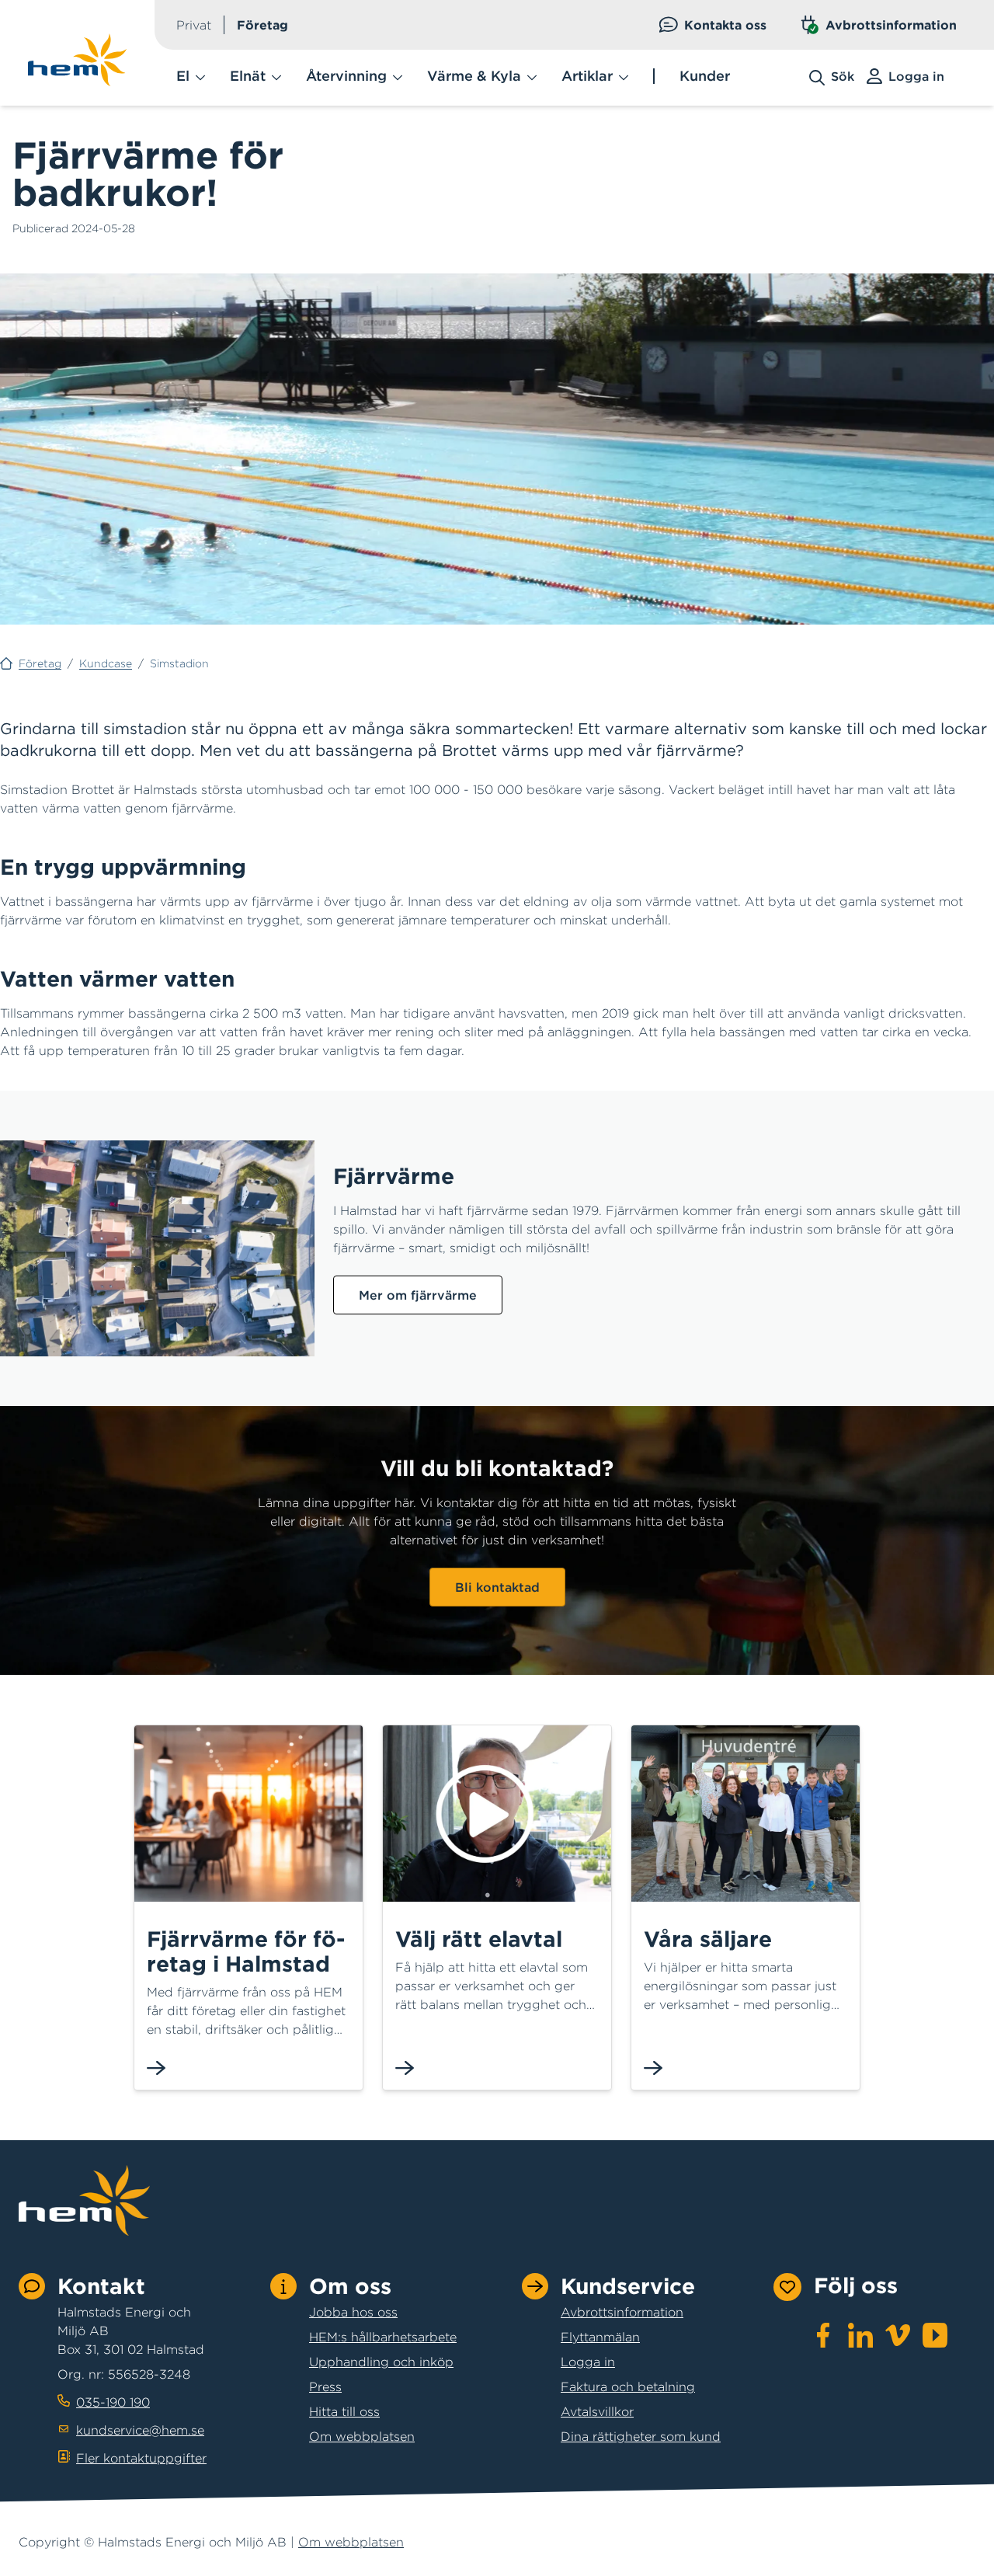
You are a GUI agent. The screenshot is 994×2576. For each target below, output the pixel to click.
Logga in (588, 2362)
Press (325, 2386)
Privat (194, 25)
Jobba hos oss (353, 2312)
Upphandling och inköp (381, 2362)
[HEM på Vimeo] (898, 2335)
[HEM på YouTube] (935, 2335)
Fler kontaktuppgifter (141, 2458)
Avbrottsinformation (891, 25)
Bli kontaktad (497, 1587)
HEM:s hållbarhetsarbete (383, 2337)
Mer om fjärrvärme (418, 1295)
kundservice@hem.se (140, 2430)
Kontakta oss (725, 25)
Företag (262, 25)
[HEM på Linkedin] (860, 2335)
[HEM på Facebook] (823, 2335)
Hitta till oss (344, 2411)
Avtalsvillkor (597, 2411)
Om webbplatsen (362, 2436)
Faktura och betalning (628, 2386)
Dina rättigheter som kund (641, 2436)
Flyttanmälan (600, 2337)
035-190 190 (113, 2402)
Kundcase (106, 663)
